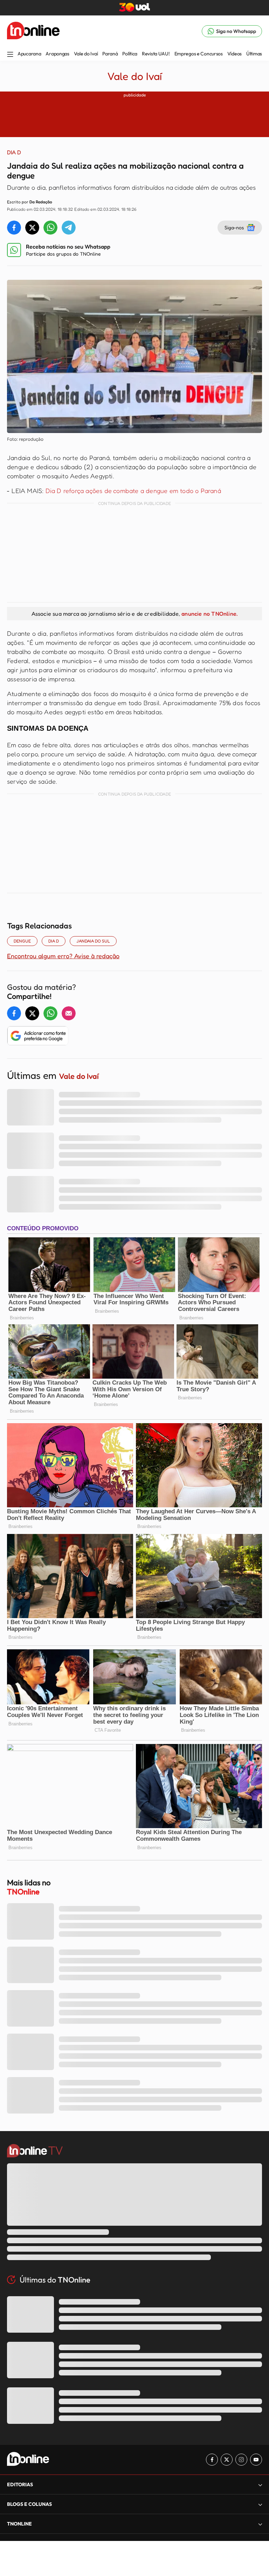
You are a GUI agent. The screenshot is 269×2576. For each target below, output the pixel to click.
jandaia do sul (93, 941)
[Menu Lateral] (10, 55)
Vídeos (234, 54)
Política (130, 54)
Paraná (110, 54)
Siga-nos (234, 227)
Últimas (254, 54)
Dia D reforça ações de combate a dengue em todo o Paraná (133, 491)
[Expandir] (260, 2524)
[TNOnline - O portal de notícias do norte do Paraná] (33, 31)
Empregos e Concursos (199, 54)
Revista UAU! (156, 54)
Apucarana (29, 54)
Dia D (54, 941)
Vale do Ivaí (86, 54)
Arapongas (57, 54)
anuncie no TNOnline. (209, 614)
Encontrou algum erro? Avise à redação (63, 956)
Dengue (22, 941)
